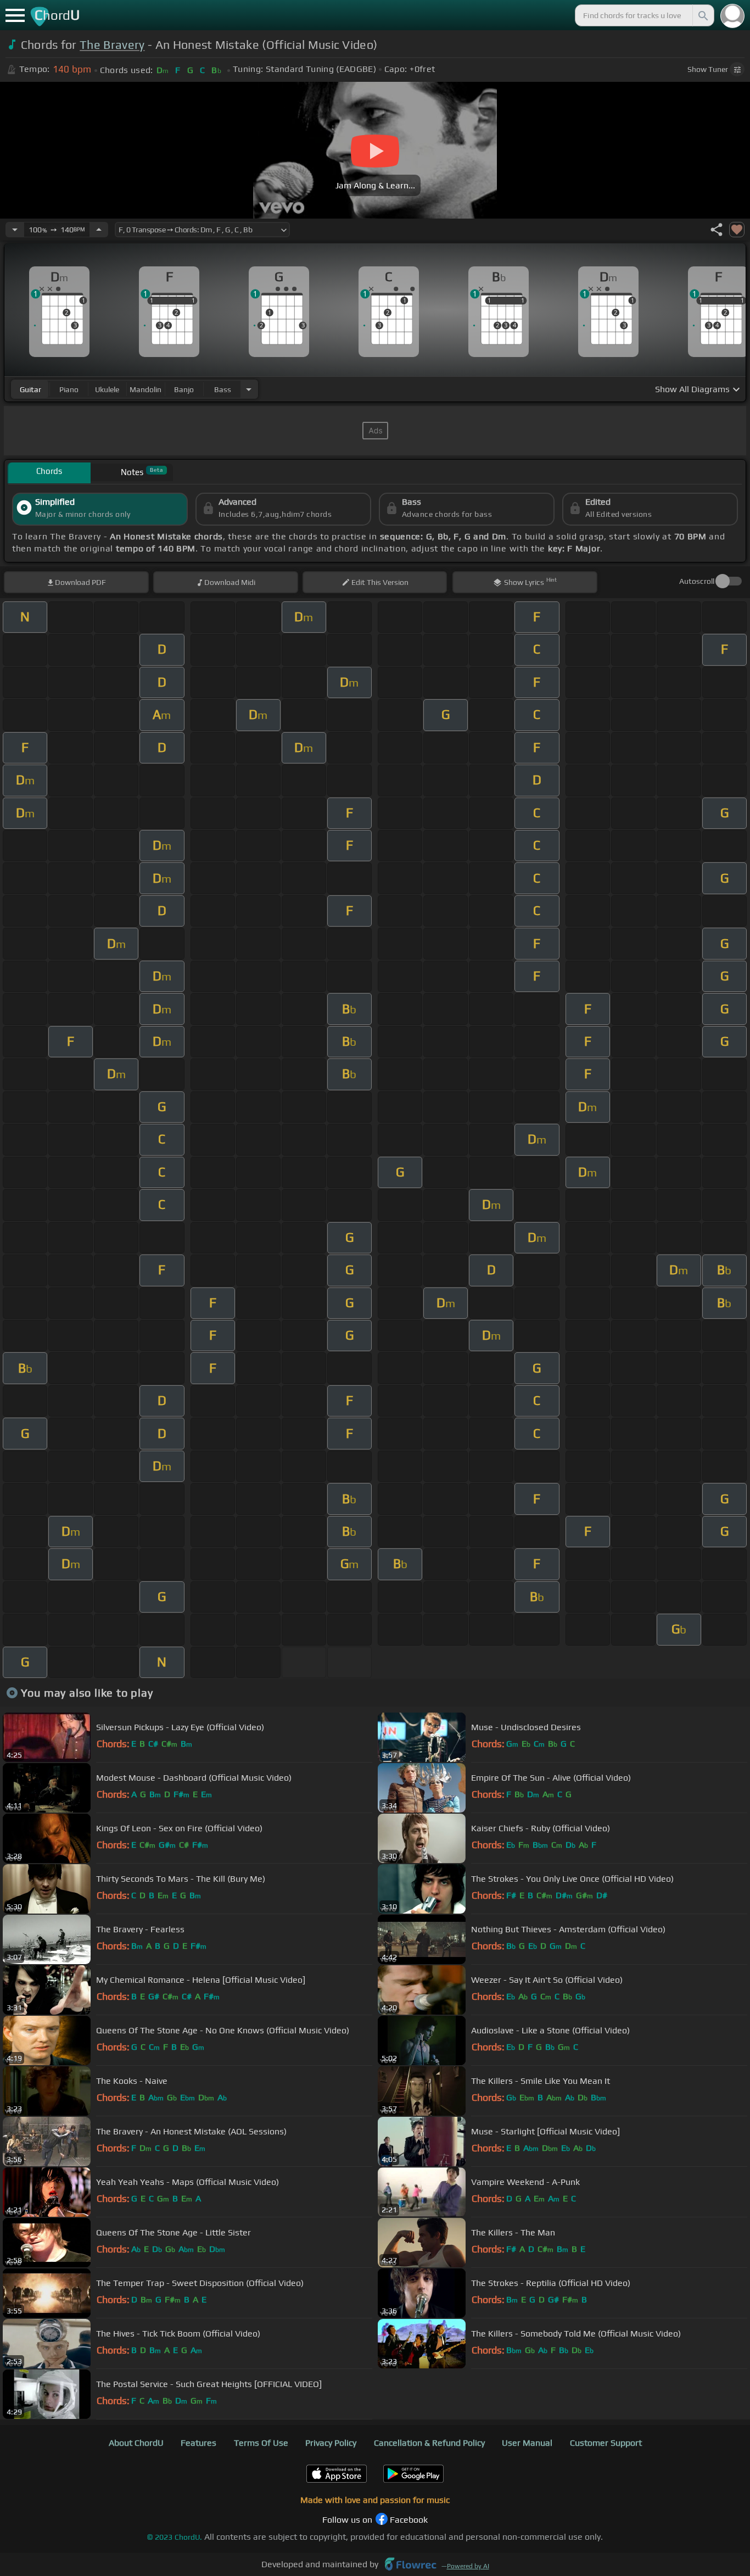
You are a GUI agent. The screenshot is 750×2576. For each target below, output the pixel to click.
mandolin (145, 389)
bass (223, 389)
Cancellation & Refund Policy (429, 2443)
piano (69, 389)
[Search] (702, 15)
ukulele (107, 389)
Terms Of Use (261, 2443)
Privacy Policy (331, 2443)
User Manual (527, 2443)
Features (198, 2443)
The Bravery (112, 45)
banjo (184, 389)
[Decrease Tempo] (15, 230)
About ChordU (136, 2443)
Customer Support (606, 2443)
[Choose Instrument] (249, 389)
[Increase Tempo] (99, 230)
